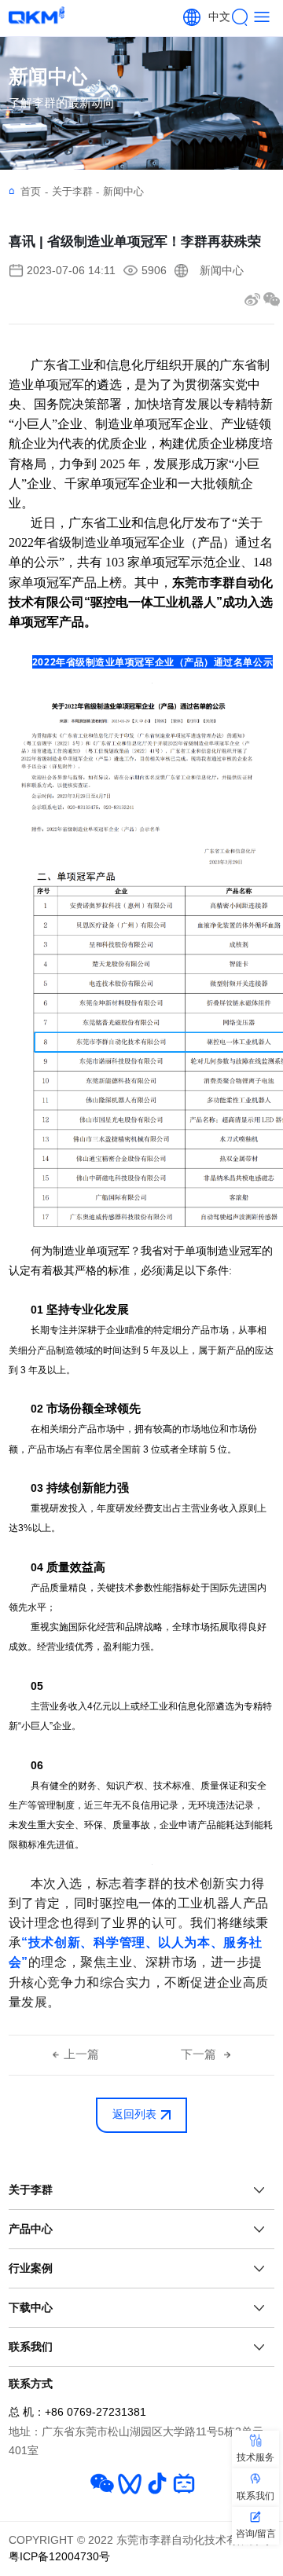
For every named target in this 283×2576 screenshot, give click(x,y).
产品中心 (31, 2229)
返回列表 (134, 2114)
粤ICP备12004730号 (59, 2557)
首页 (34, 192)
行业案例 (31, 2268)
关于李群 (76, 192)
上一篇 (81, 2054)
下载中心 (31, 2307)
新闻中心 (123, 191)
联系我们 (31, 2347)
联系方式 (31, 2384)
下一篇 (200, 2054)
